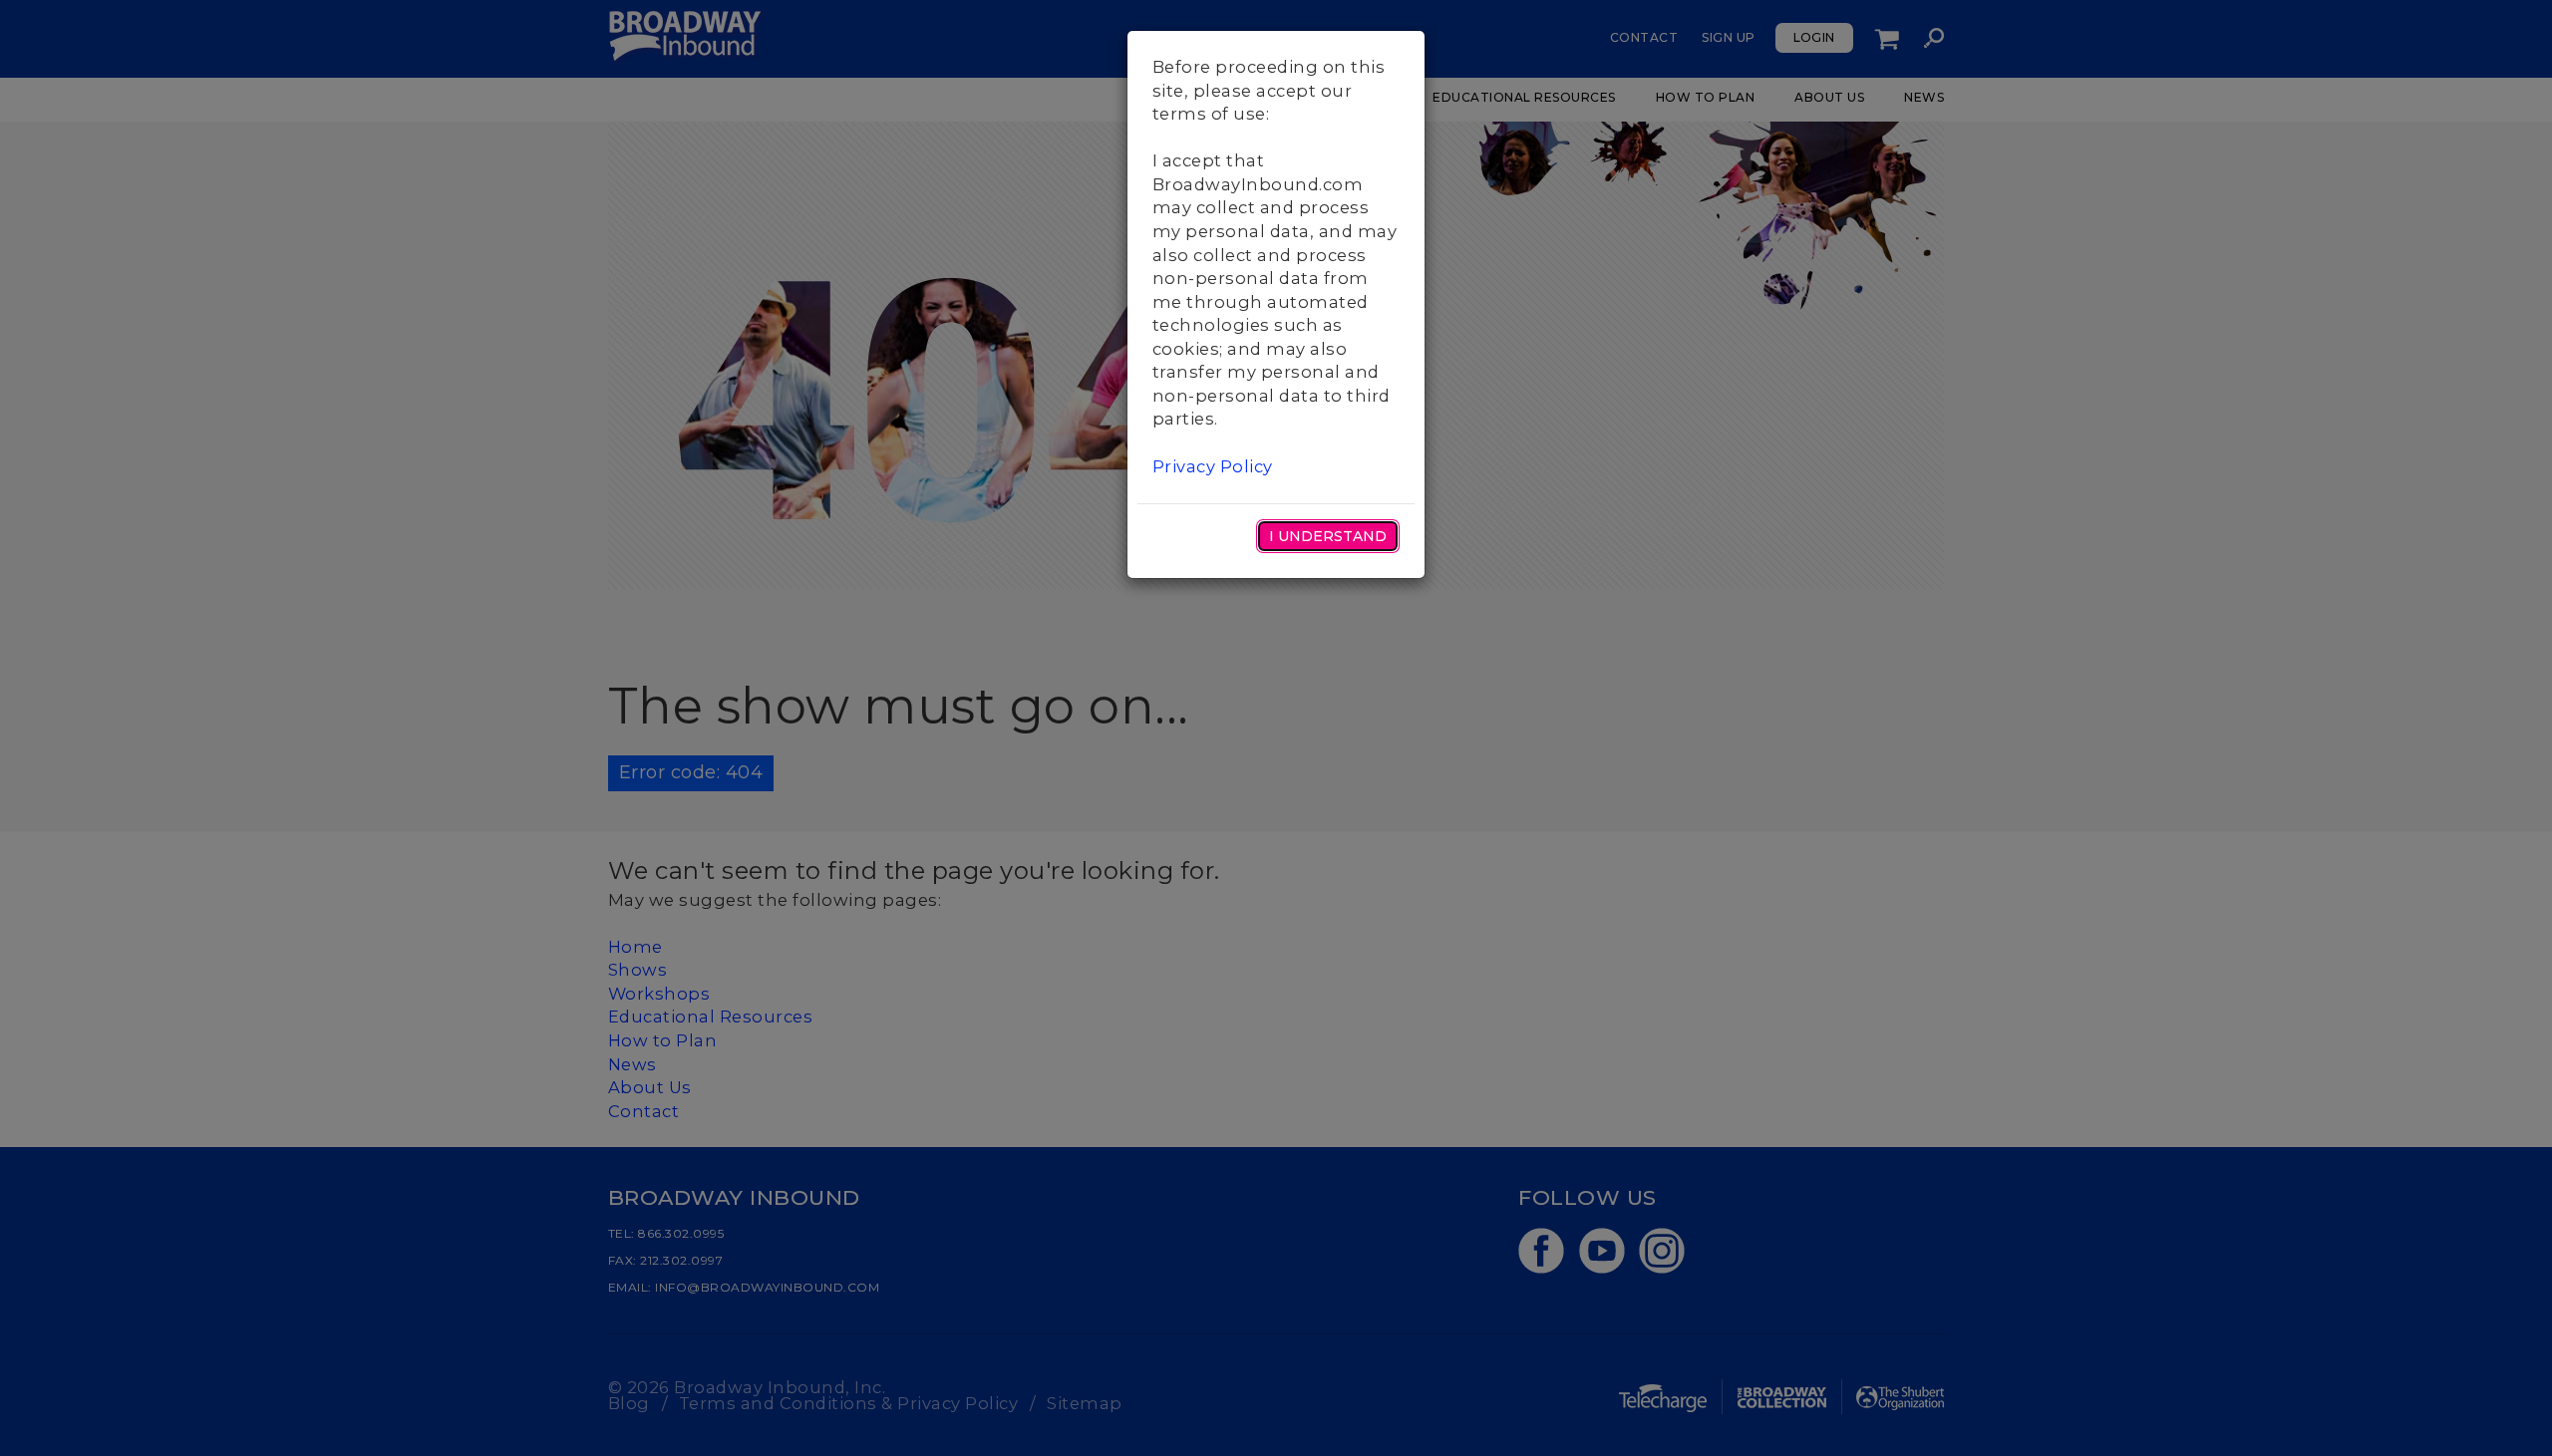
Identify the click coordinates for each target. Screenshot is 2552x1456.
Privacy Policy (1213, 466)
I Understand (1328, 536)
